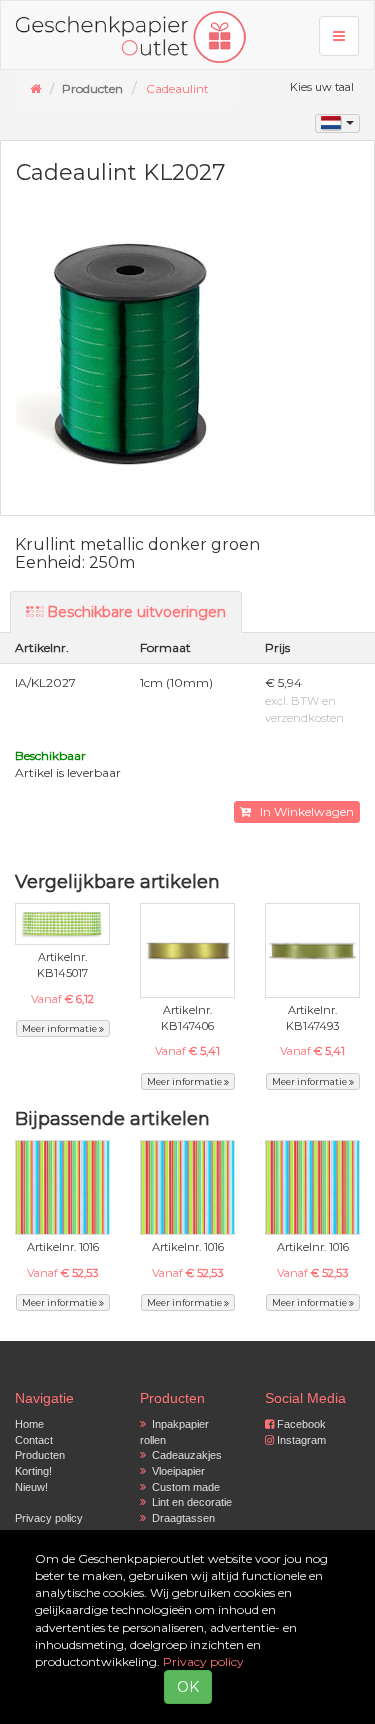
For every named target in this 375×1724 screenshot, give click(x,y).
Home (29, 1424)
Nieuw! (31, 1487)
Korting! (33, 1471)
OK (188, 1687)
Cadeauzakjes (184, 1455)
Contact (34, 1440)
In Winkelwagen (302, 811)
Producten (40, 1455)
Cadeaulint (177, 88)
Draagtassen (180, 1518)
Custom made (183, 1487)
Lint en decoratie (189, 1502)
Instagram (300, 1440)
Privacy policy (49, 1518)
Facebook (300, 1424)
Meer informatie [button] (60, 1028)
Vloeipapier (175, 1471)
